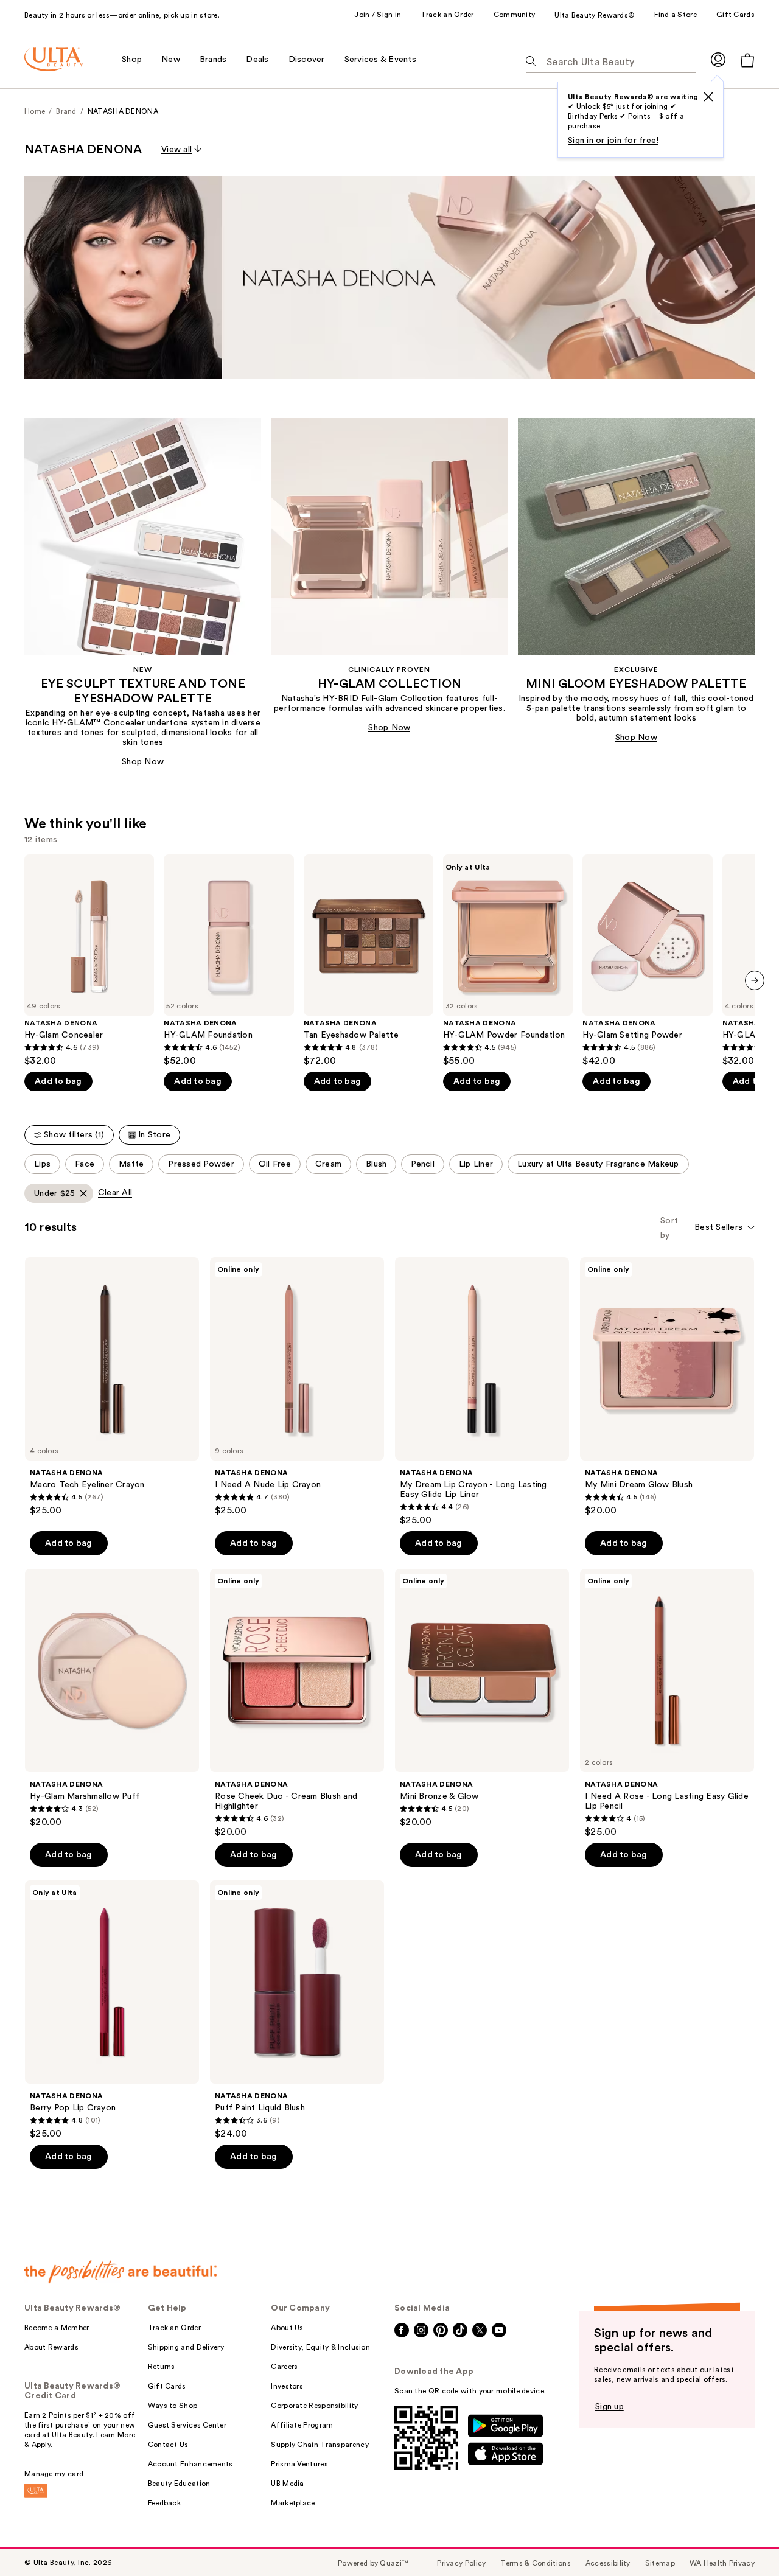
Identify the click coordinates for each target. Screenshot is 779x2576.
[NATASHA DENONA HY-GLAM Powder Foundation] (508, 961)
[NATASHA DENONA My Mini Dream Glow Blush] (667, 1387)
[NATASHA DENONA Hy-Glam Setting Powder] (647, 961)
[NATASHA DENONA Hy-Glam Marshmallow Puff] (112, 1698)
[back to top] (742, 2539)
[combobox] (725, 1228)
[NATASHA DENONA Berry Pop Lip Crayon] (112, 2010)
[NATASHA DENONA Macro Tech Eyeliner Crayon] (112, 1387)
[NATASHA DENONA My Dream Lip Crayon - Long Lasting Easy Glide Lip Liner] (482, 1392)
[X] (708, 97)
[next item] (755, 980)
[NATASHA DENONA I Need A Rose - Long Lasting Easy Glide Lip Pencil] (667, 1703)
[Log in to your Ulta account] (718, 59)
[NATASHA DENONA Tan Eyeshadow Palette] (369, 961)
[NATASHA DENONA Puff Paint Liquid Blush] (297, 2010)
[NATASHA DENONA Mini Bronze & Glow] (482, 1698)
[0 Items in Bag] (747, 60)
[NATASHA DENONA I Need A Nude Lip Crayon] (297, 1387)
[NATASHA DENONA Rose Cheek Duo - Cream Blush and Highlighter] (297, 1703)
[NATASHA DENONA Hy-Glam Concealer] (89, 961)
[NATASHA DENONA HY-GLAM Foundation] (229, 961)
